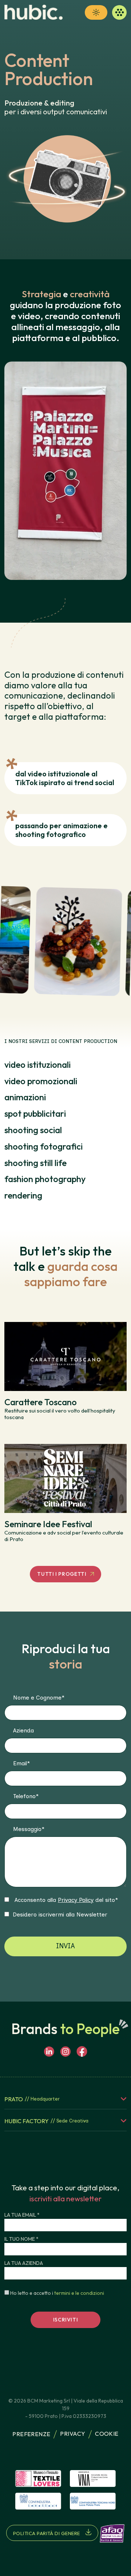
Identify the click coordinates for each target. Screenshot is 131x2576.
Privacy (73, 2434)
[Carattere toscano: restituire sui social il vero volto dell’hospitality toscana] (65, 1356)
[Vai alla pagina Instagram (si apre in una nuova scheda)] (65, 2052)
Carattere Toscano (41, 1402)
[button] (96, 12)
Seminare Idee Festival (48, 1524)
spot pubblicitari (35, 1113)
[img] (38, 2478)
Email (21, 1763)
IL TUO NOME (21, 2239)
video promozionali (41, 1081)
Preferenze (31, 2434)
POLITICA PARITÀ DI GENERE (47, 2533)
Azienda (23, 1730)
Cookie (107, 2434)
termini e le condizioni (79, 2293)
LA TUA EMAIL (22, 2215)
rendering (23, 1195)
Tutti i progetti (62, 1574)
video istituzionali (37, 1065)
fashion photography (45, 1179)
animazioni (25, 1097)
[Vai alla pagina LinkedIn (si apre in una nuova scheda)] (49, 2052)
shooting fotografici (43, 1146)
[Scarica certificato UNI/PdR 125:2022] (112, 2533)
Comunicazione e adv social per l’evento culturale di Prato (64, 1536)
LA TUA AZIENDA (24, 2263)
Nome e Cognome (39, 1698)
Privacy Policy (76, 1900)
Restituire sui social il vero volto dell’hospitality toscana (60, 1414)
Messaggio (29, 1829)
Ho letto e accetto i (57, 2293)
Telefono (26, 1796)
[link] (33, 12)
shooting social (33, 1130)
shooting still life (35, 1163)
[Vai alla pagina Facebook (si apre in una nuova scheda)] (82, 2052)
